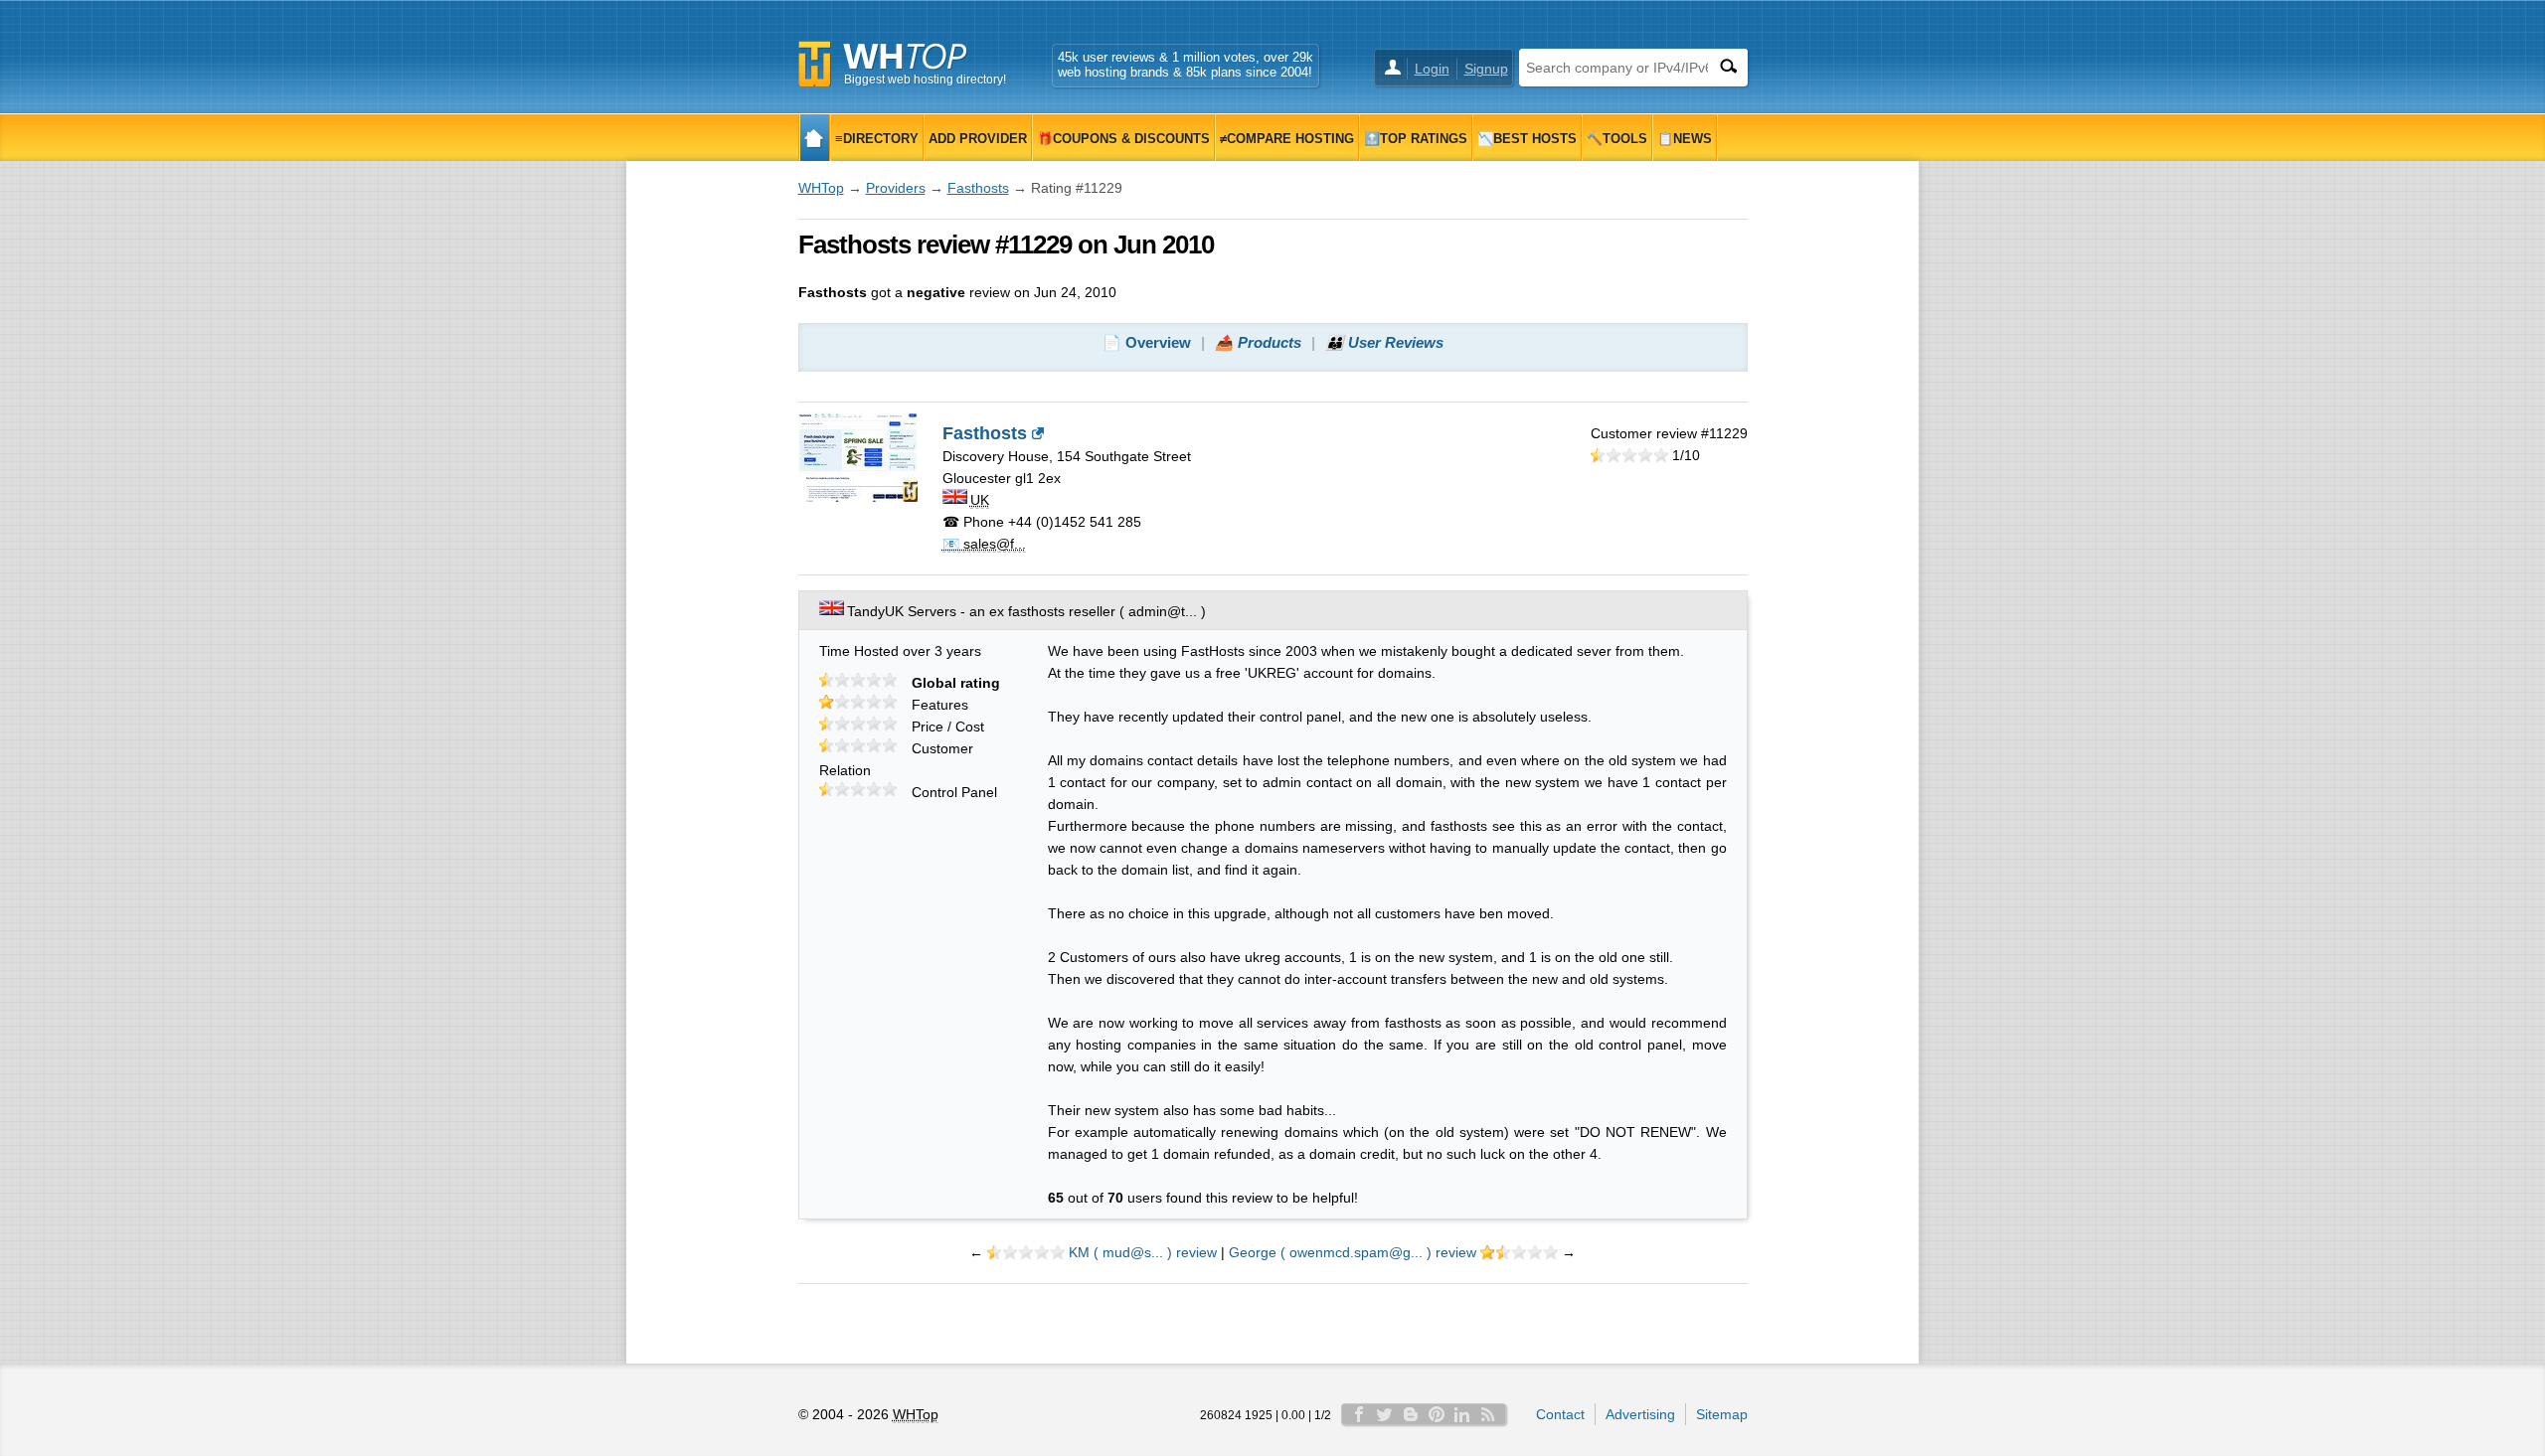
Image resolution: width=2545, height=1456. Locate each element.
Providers (896, 188)
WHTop (821, 188)
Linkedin (1462, 1414)
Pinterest (1437, 1414)
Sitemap (1722, 1414)
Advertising (1640, 1414)
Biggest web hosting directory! (925, 80)
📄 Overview (1147, 342)
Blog (1411, 1414)
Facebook (1359, 1414)
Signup (1486, 69)
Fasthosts (978, 188)
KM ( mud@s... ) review (1143, 1252)
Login (1432, 69)
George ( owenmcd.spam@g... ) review (1353, 1252)
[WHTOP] (815, 138)
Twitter (1385, 1414)
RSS (1488, 1414)
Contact (1560, 1414)
